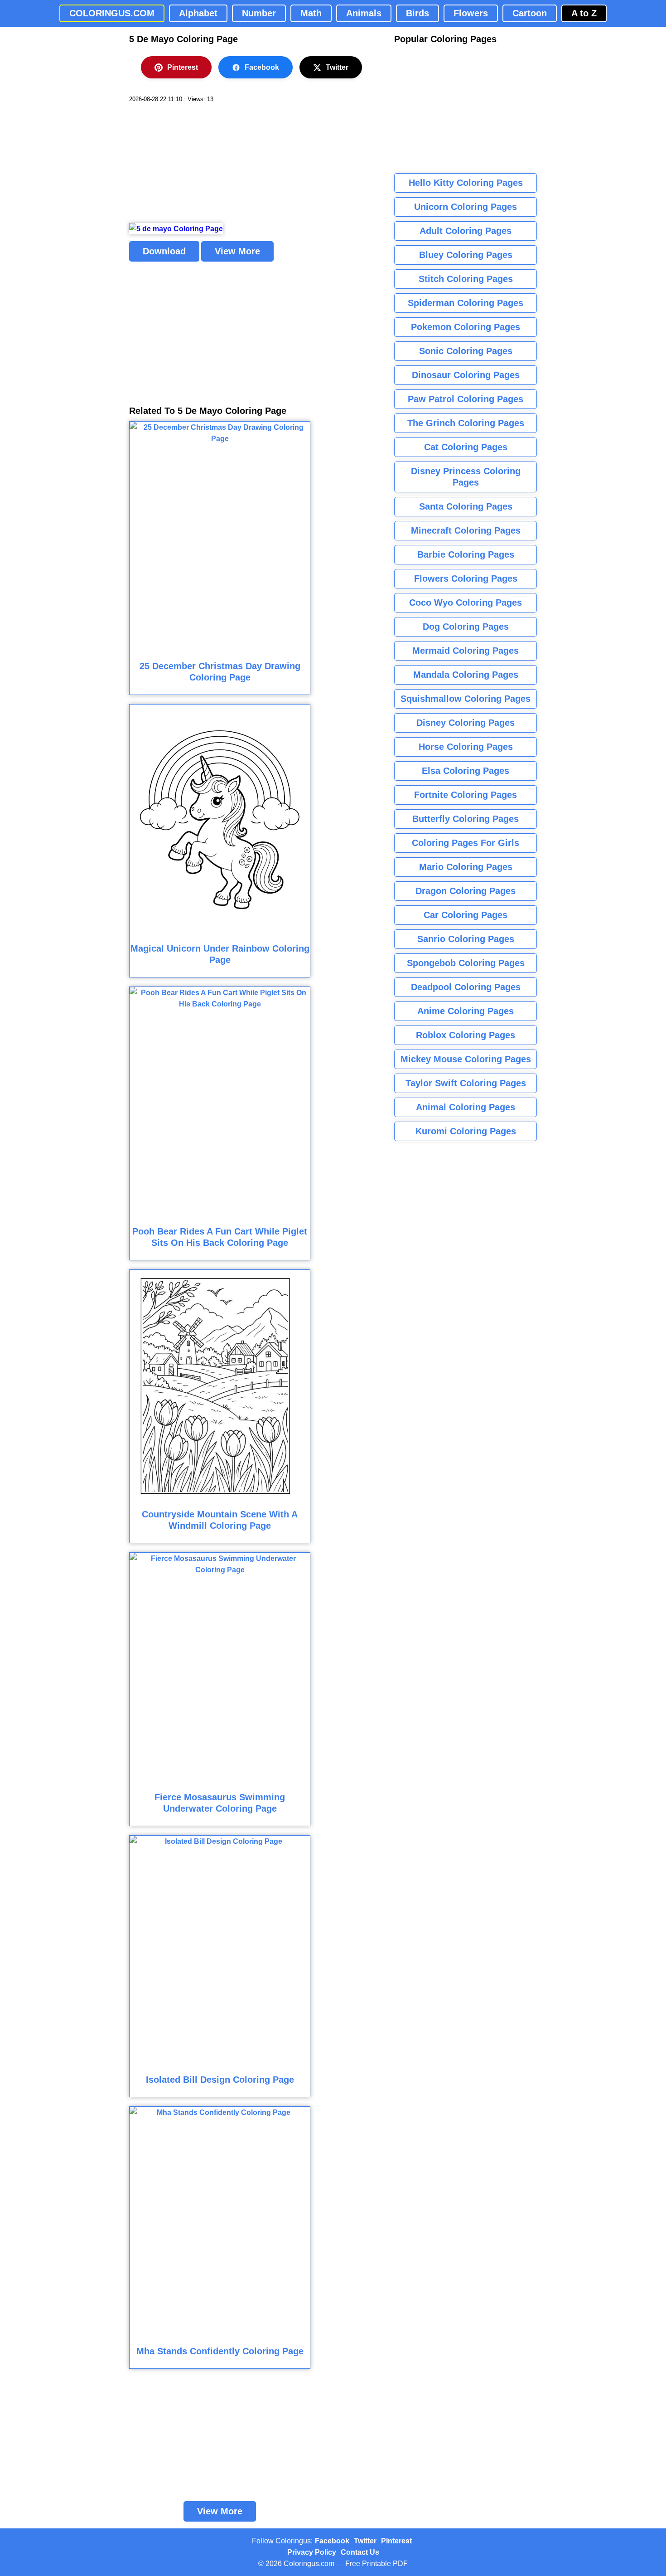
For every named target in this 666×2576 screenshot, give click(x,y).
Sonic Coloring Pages (466, 351)
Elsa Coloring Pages (466, 771)
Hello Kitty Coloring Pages (466, 183)
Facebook (262, 67)
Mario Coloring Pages (466, 867)
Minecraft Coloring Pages (466, 530)
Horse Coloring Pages (466, 747)
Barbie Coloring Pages (466, 554)
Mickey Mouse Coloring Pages (466, 1059)
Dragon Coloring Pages (466, 891)
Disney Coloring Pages (466, 723)
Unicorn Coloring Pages (466, 207)
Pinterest (183, 67)
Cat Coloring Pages (466, 447)
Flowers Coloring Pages (466, 578)
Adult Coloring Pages (466, 231)
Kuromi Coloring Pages (466, 1131)
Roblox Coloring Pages (466, 1035)
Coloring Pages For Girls (466, 843)
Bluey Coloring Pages (466, 255)
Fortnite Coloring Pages (466, 795)
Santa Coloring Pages (466, 506)
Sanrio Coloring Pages (466, 939)
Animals (364, 13)
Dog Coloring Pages (466, 627)
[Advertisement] (197, 163)
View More (237, 251)
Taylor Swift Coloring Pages (466, 1083)
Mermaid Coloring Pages (466, 651)
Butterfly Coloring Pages (466, 819)
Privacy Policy (312, 2552)
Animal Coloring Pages (466, 1107)
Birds (417, 13)
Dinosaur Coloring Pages (466, 375)
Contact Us (360, 2552)
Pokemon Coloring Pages (466, 327)
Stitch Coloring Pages (466, 279)
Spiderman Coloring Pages (466, 303)
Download (164, 251)
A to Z (584, 13)
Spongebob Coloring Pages (466, 963)
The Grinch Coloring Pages (466, 423)
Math (311, 13)
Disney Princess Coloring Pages (466, 477)
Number (259, 13)
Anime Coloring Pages (466, 1011)
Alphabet (198, 13)
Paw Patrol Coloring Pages (466, 399)
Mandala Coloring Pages (466, 675)
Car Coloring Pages (466, 915)
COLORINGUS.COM (112, 13)
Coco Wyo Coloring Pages (466, 603)
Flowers (471, 13)
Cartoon (530, 13)
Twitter (337, 67)
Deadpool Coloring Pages (466, 987)
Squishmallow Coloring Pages (466, 699)
